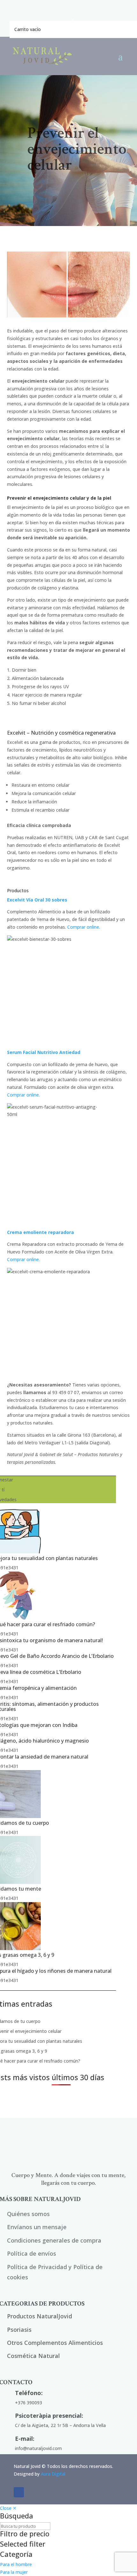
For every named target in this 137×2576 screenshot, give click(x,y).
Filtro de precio (25, 2534)
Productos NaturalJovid (40, 2316)
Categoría (16, 2555)
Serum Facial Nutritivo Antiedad (44, 1052)
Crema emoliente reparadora (40, 1232)
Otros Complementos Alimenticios (55, 2343)
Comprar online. (84, 927)
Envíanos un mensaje (37, 2227)
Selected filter (23, 2544)
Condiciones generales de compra (54, 2240)
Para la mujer (14, 2572)
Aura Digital (53, 2474)
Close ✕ (8, 2508)
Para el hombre (16, 2564)
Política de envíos (32, 2253)
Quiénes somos (28, 2214)
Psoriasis (19, 2330)
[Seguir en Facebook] (19, 2492)
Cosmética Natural (33, 2356)
